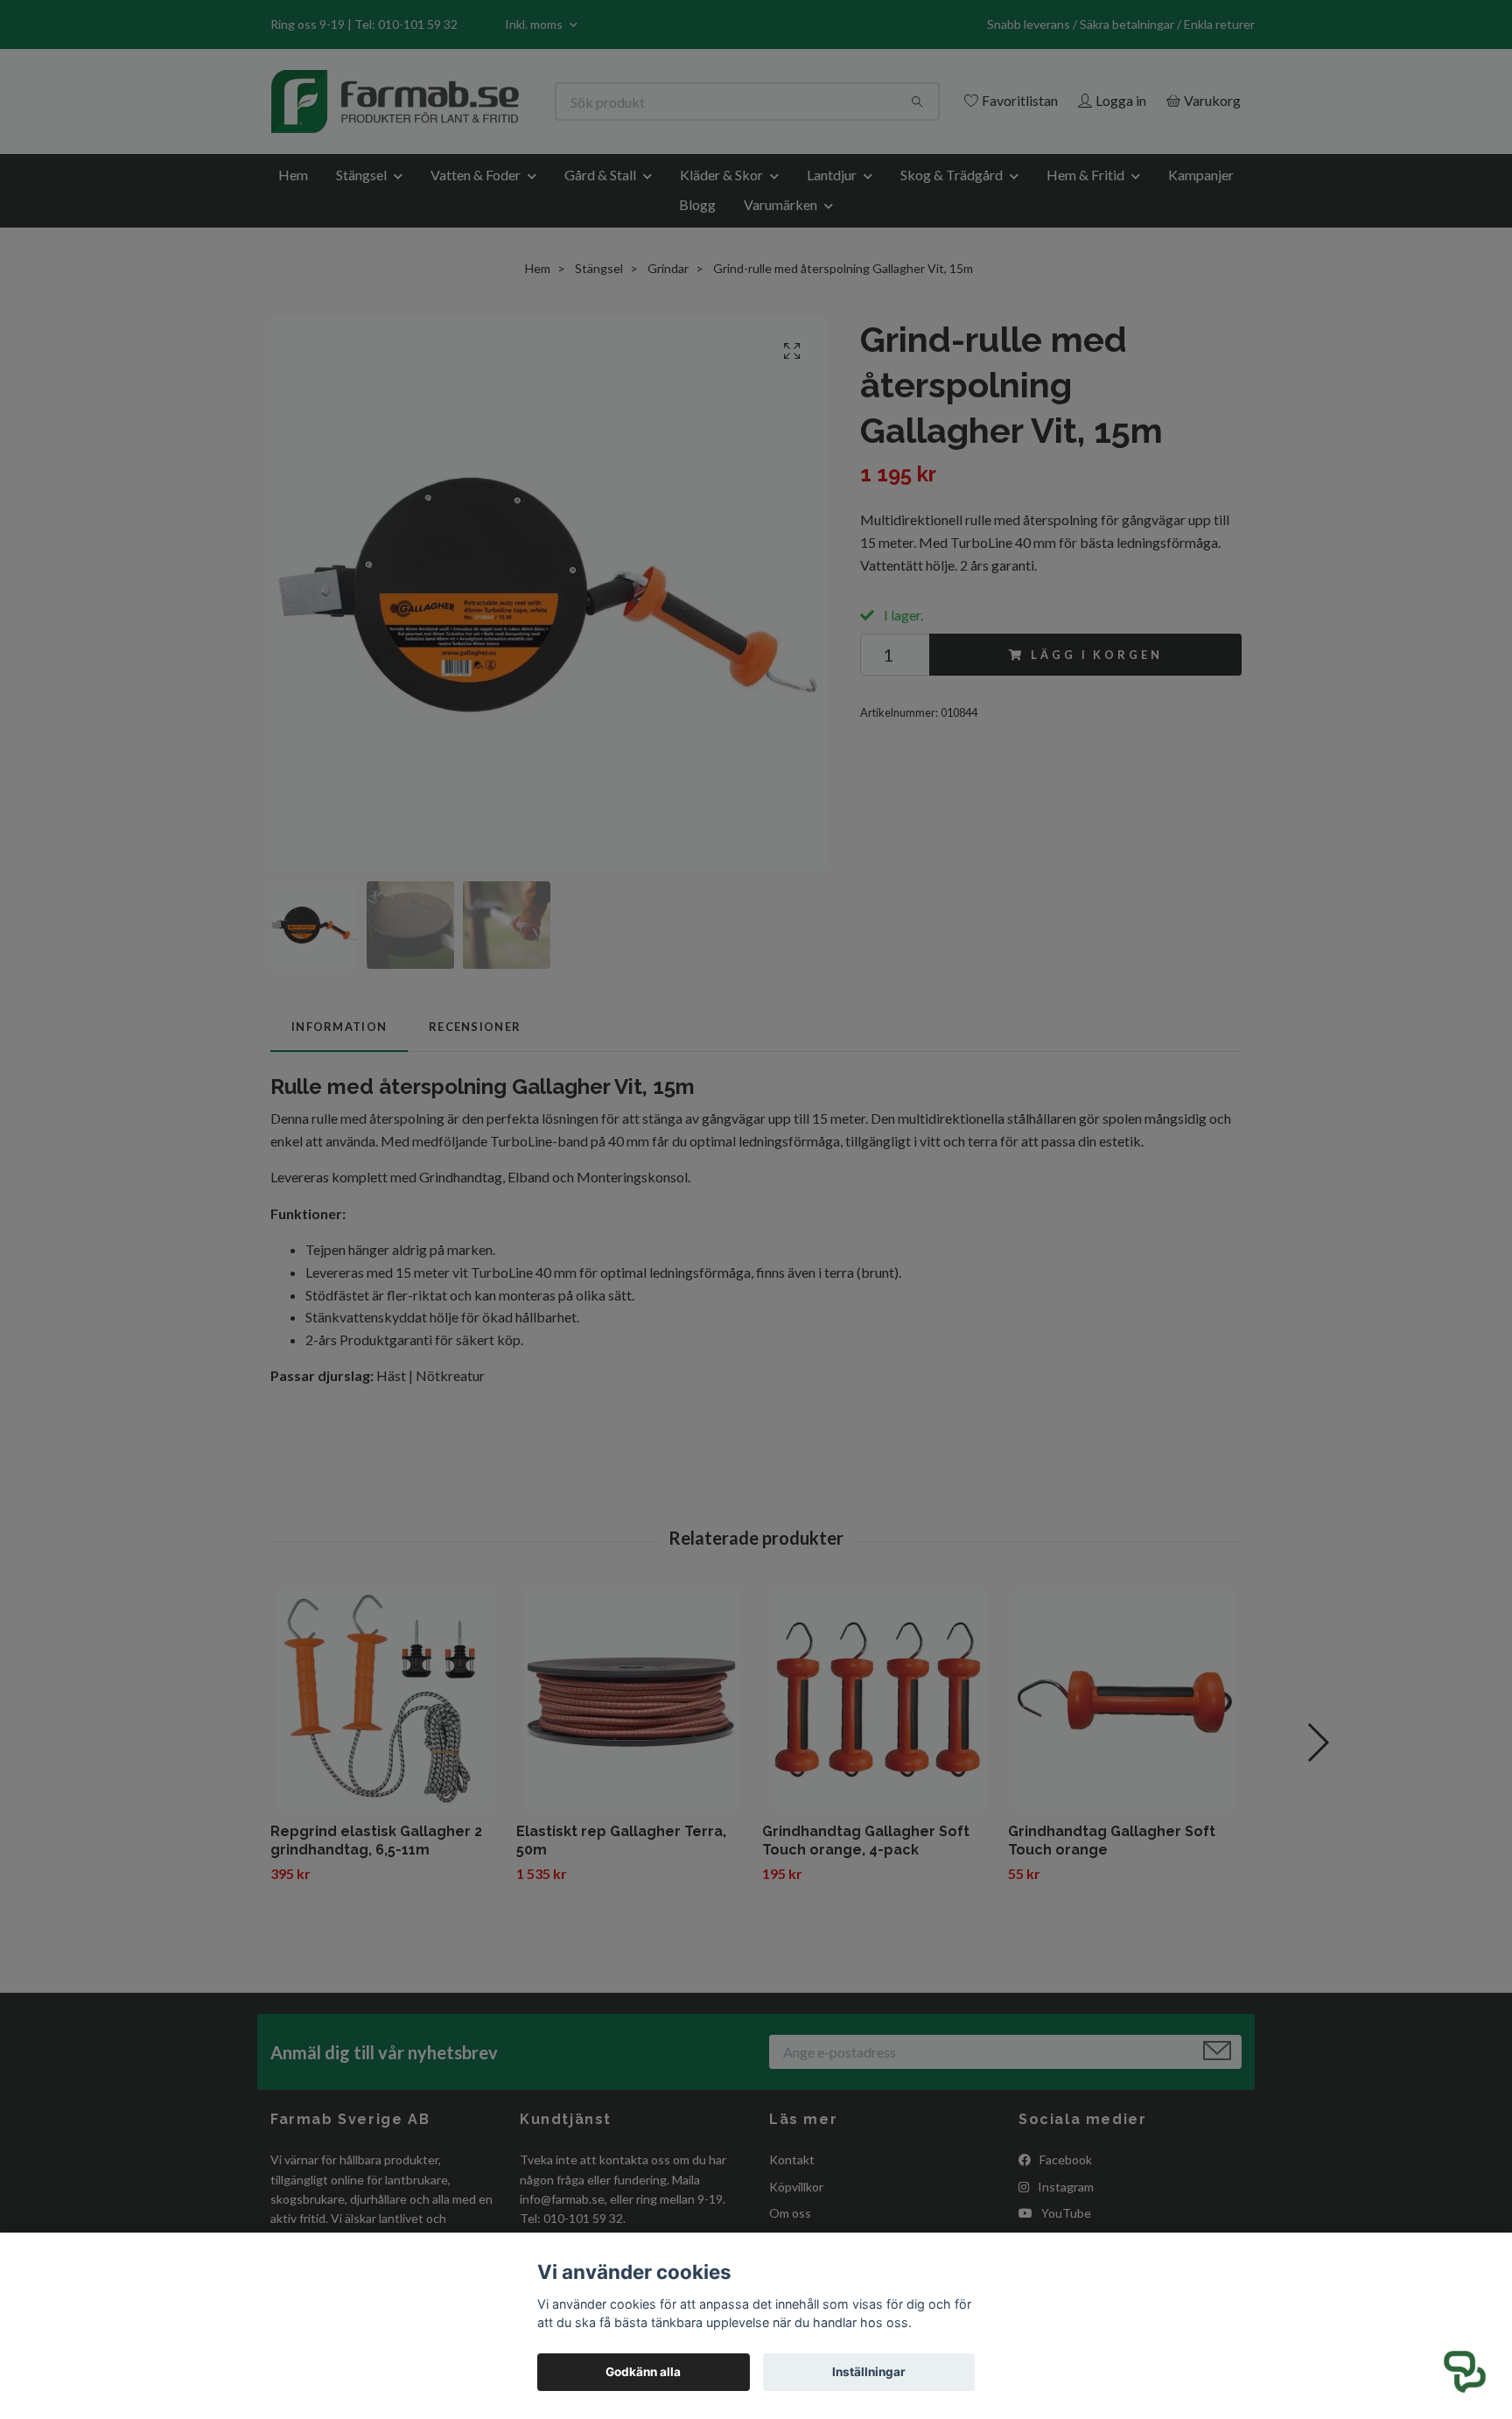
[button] (1465, 2372)
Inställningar (869, 2372)
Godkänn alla (643, 2372)
